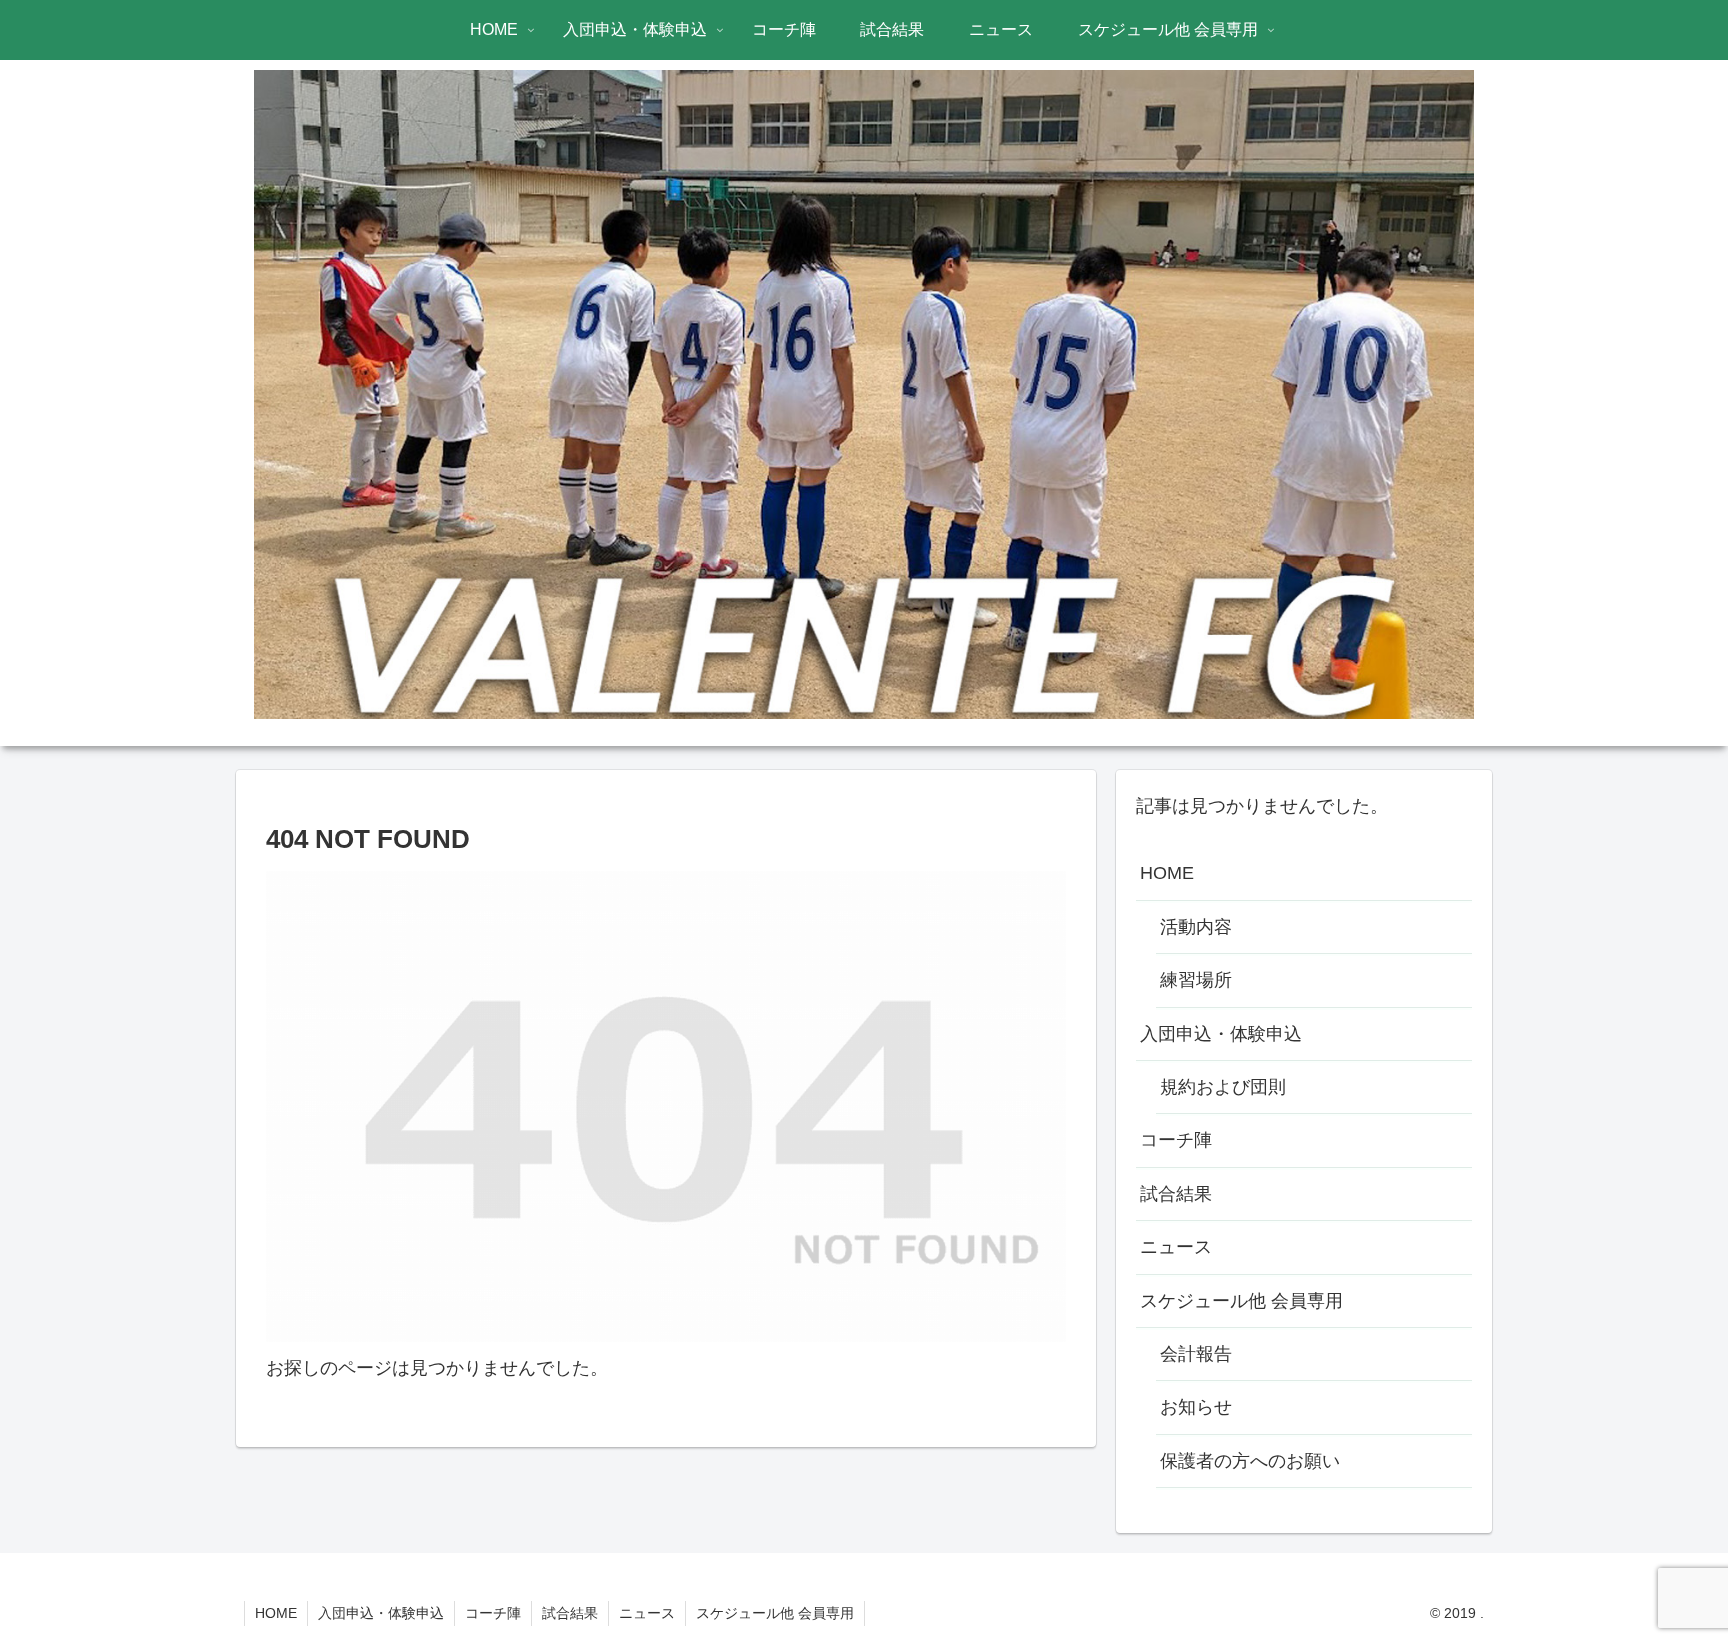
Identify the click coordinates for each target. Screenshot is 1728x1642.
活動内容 (1196, 927)
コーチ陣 (1176, 1140)
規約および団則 (1223, 1087)
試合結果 (1176, 1194)
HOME (1167, 873)
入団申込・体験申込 (1221, 1034)
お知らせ (1196, 1407)
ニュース (1176, 1247)
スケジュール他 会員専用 (1241, 1301)
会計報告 (1196, 1354)
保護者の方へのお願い (1250, 1461)
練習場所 (1196, 980)
